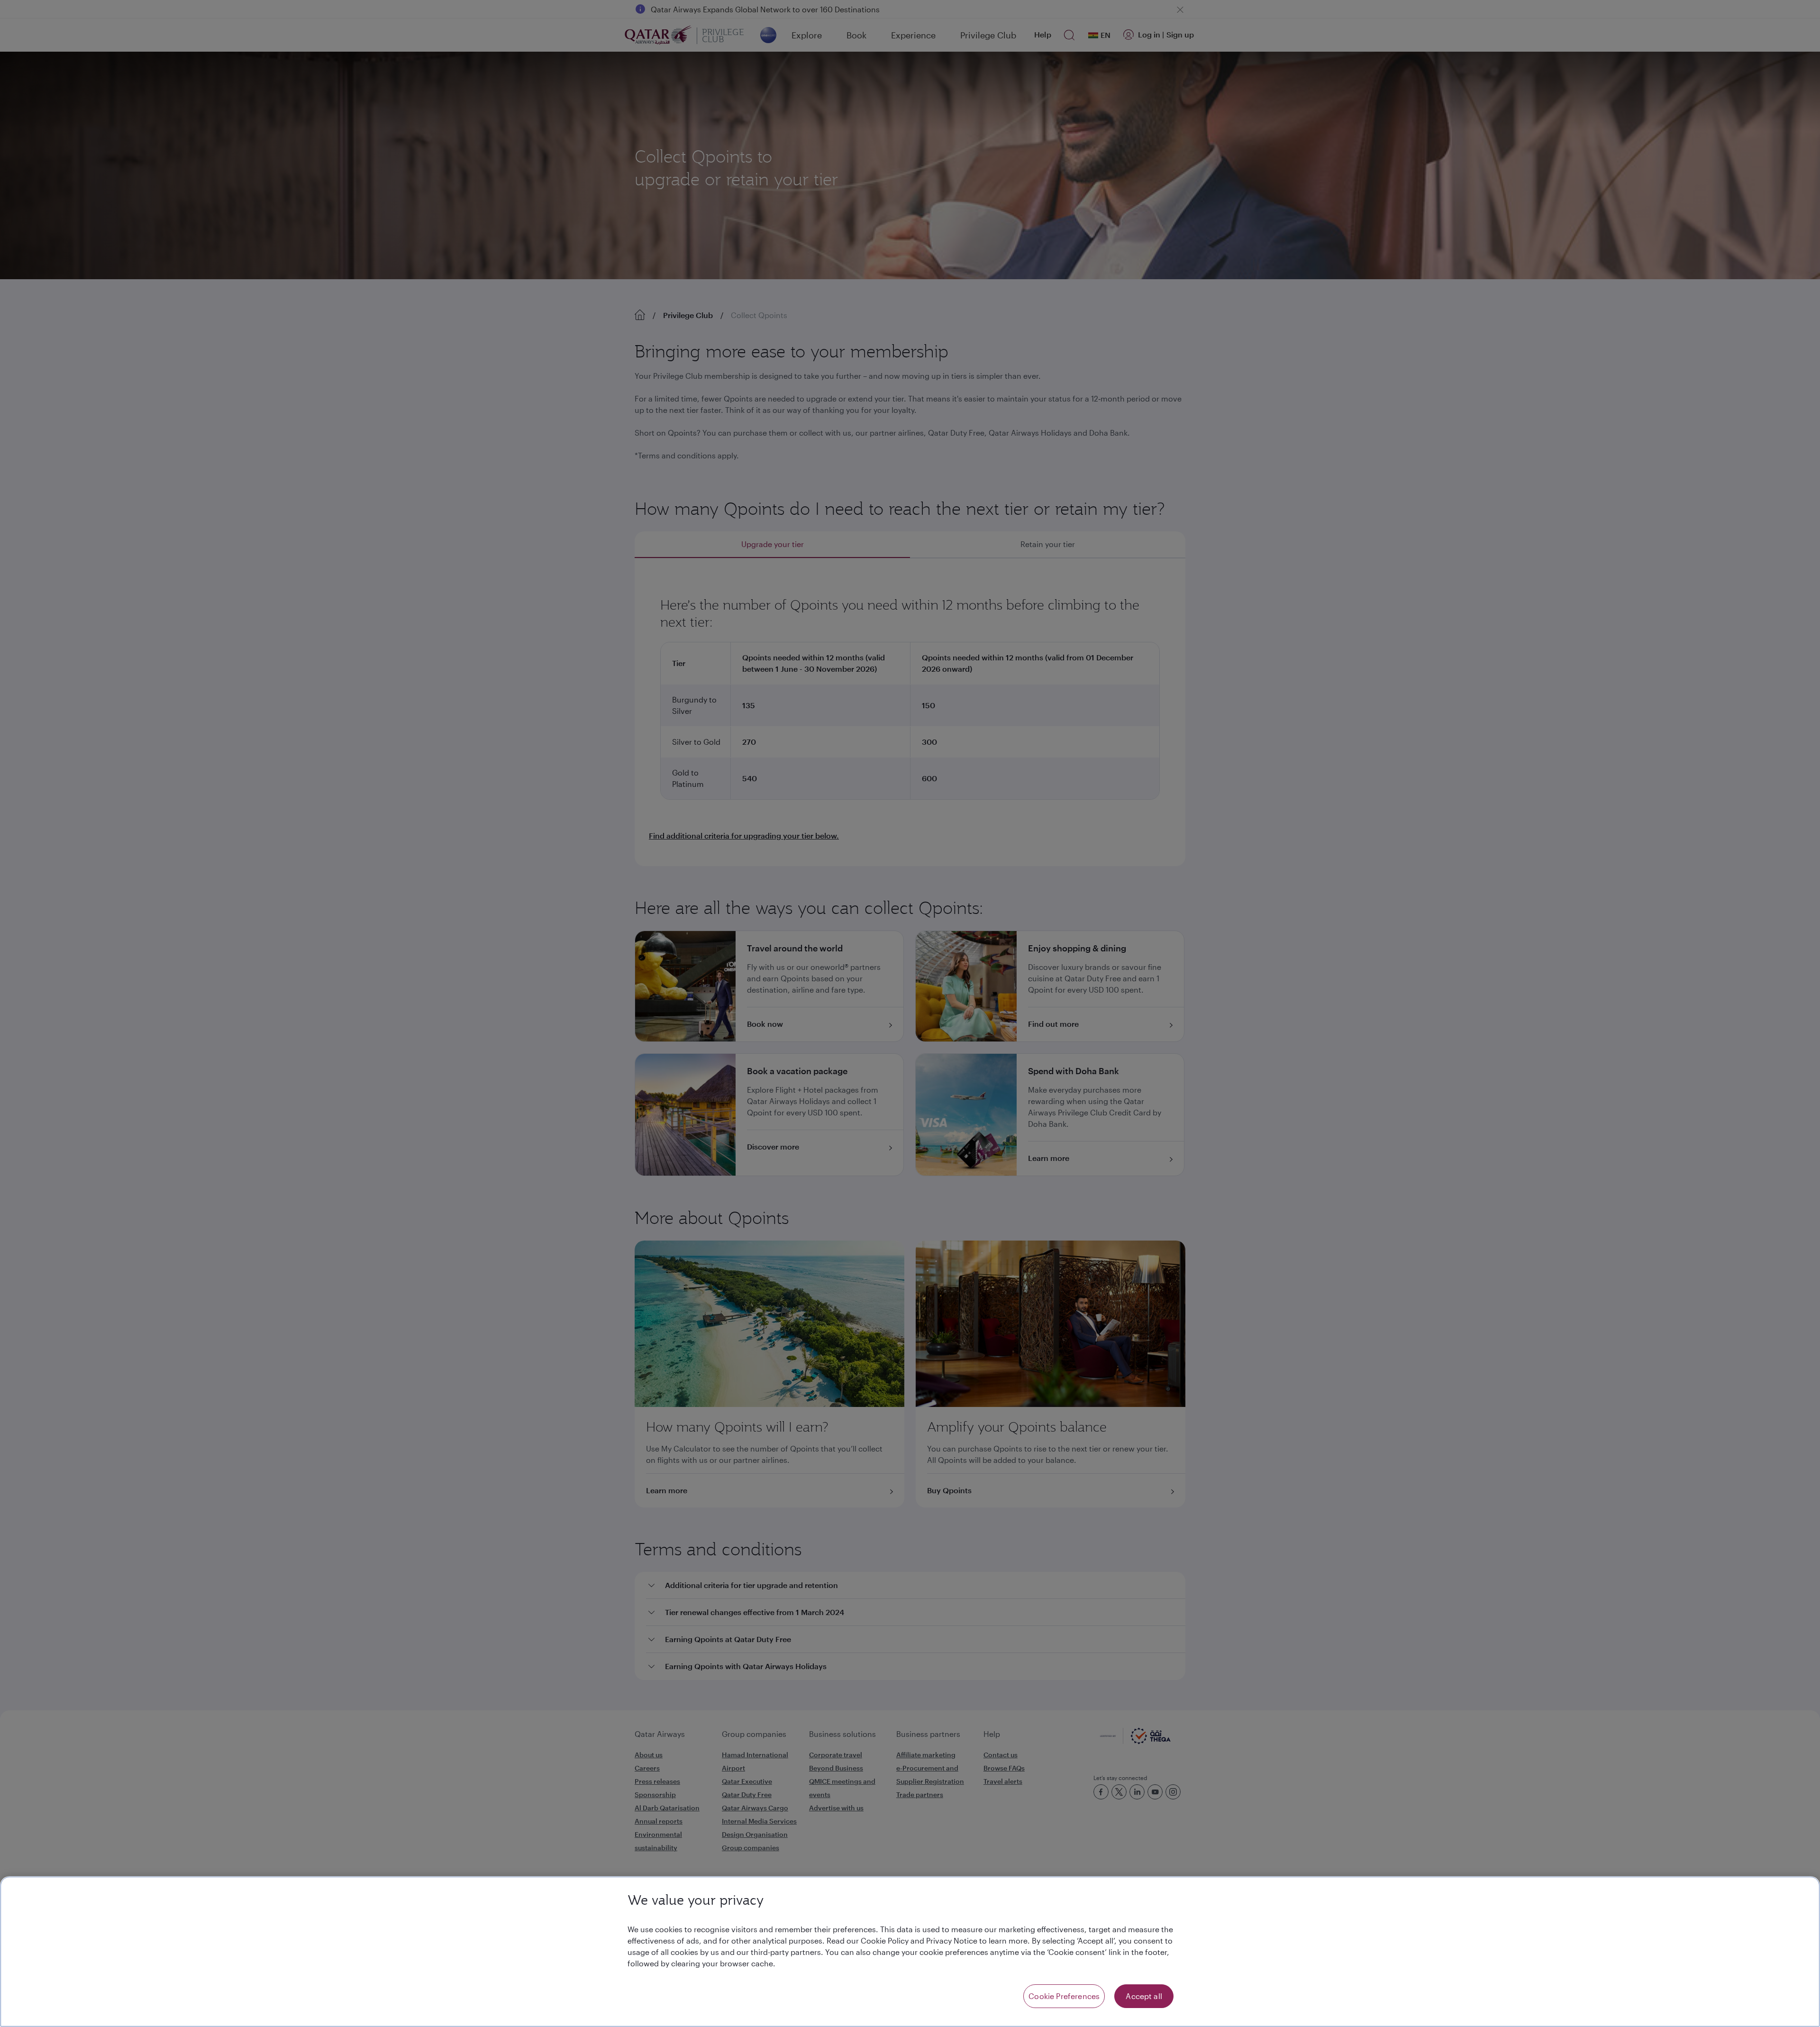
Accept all (1144, 1996)
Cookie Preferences (1064, 1996)
